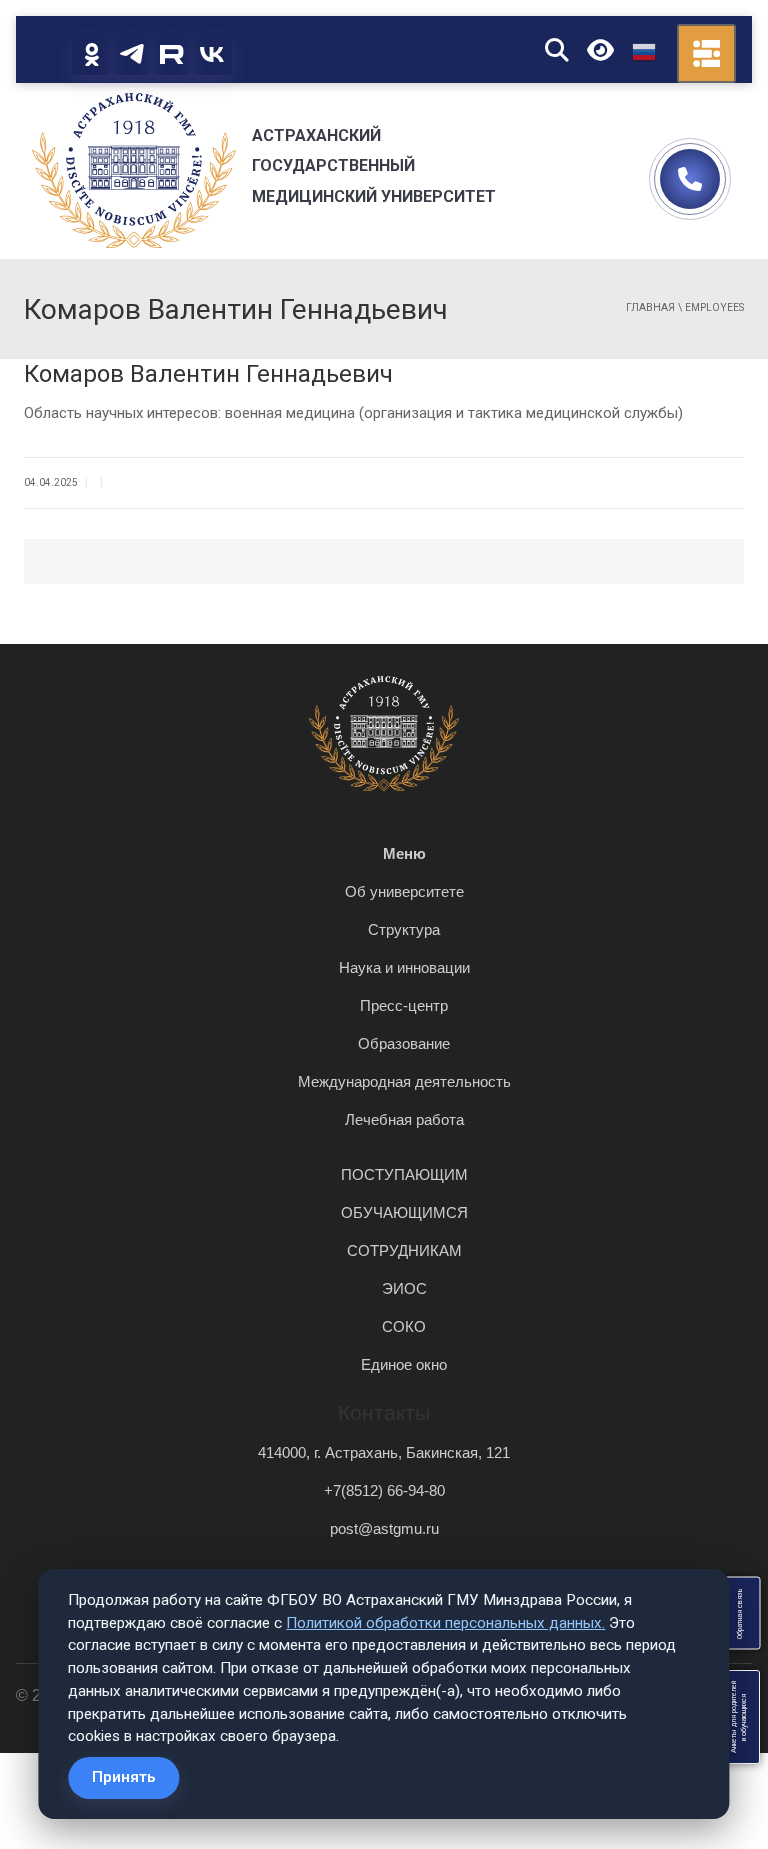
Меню (404, 853)
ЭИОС (404, 1288)
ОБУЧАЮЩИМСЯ (404, 1212)
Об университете (404, 891)
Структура (404, 929)
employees (714, 307)
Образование (404, 1043)
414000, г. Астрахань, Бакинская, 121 (384, 1452)
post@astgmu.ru (384, 1528)
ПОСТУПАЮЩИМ (404, 1174)
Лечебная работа (404, 1119)
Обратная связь (739, 1613)
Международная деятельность (404, 1081)
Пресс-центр (404, 1005)
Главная (650, 307)
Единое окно (404, 1364)
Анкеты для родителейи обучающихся (739, 1717)
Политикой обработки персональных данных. (445, 1623)
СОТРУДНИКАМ (404, 1250)
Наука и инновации (404, 967)
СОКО (404, 1326)
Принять (123, 1777)
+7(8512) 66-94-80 (384, 1490)
